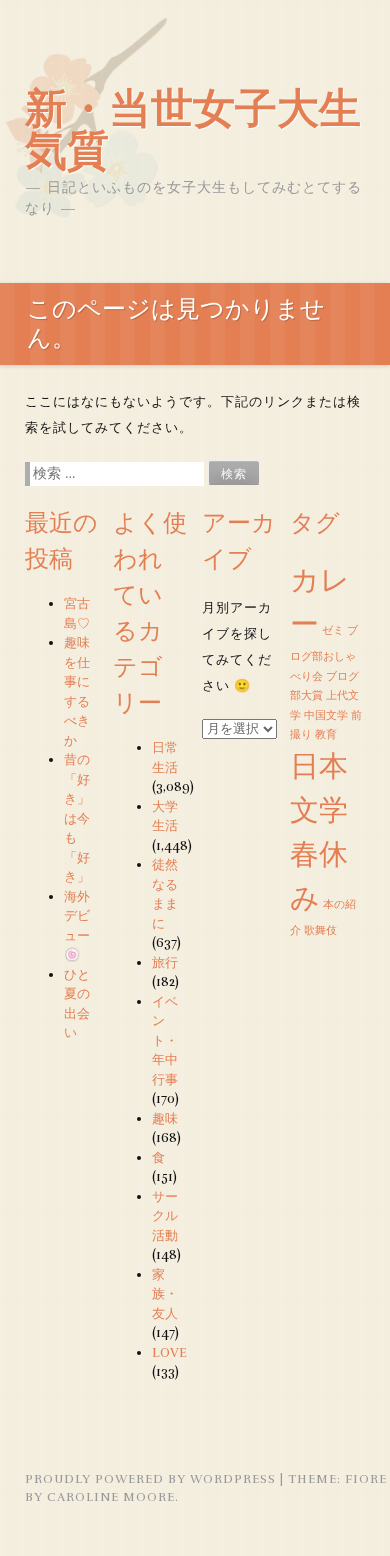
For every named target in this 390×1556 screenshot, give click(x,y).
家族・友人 (165, 1294)
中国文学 (326, 715)
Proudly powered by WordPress (150, 1479)
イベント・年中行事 (165, 1041)
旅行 (165, 963)
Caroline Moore (111, 1497)
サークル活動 (165, 1216)
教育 (326, 734)
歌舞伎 (320, 930)
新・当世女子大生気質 (193, 130)
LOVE (169, 1353)
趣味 (165, 1119)
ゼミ (333, 630)
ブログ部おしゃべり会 (324, 653)
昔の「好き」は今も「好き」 (77, 818)
